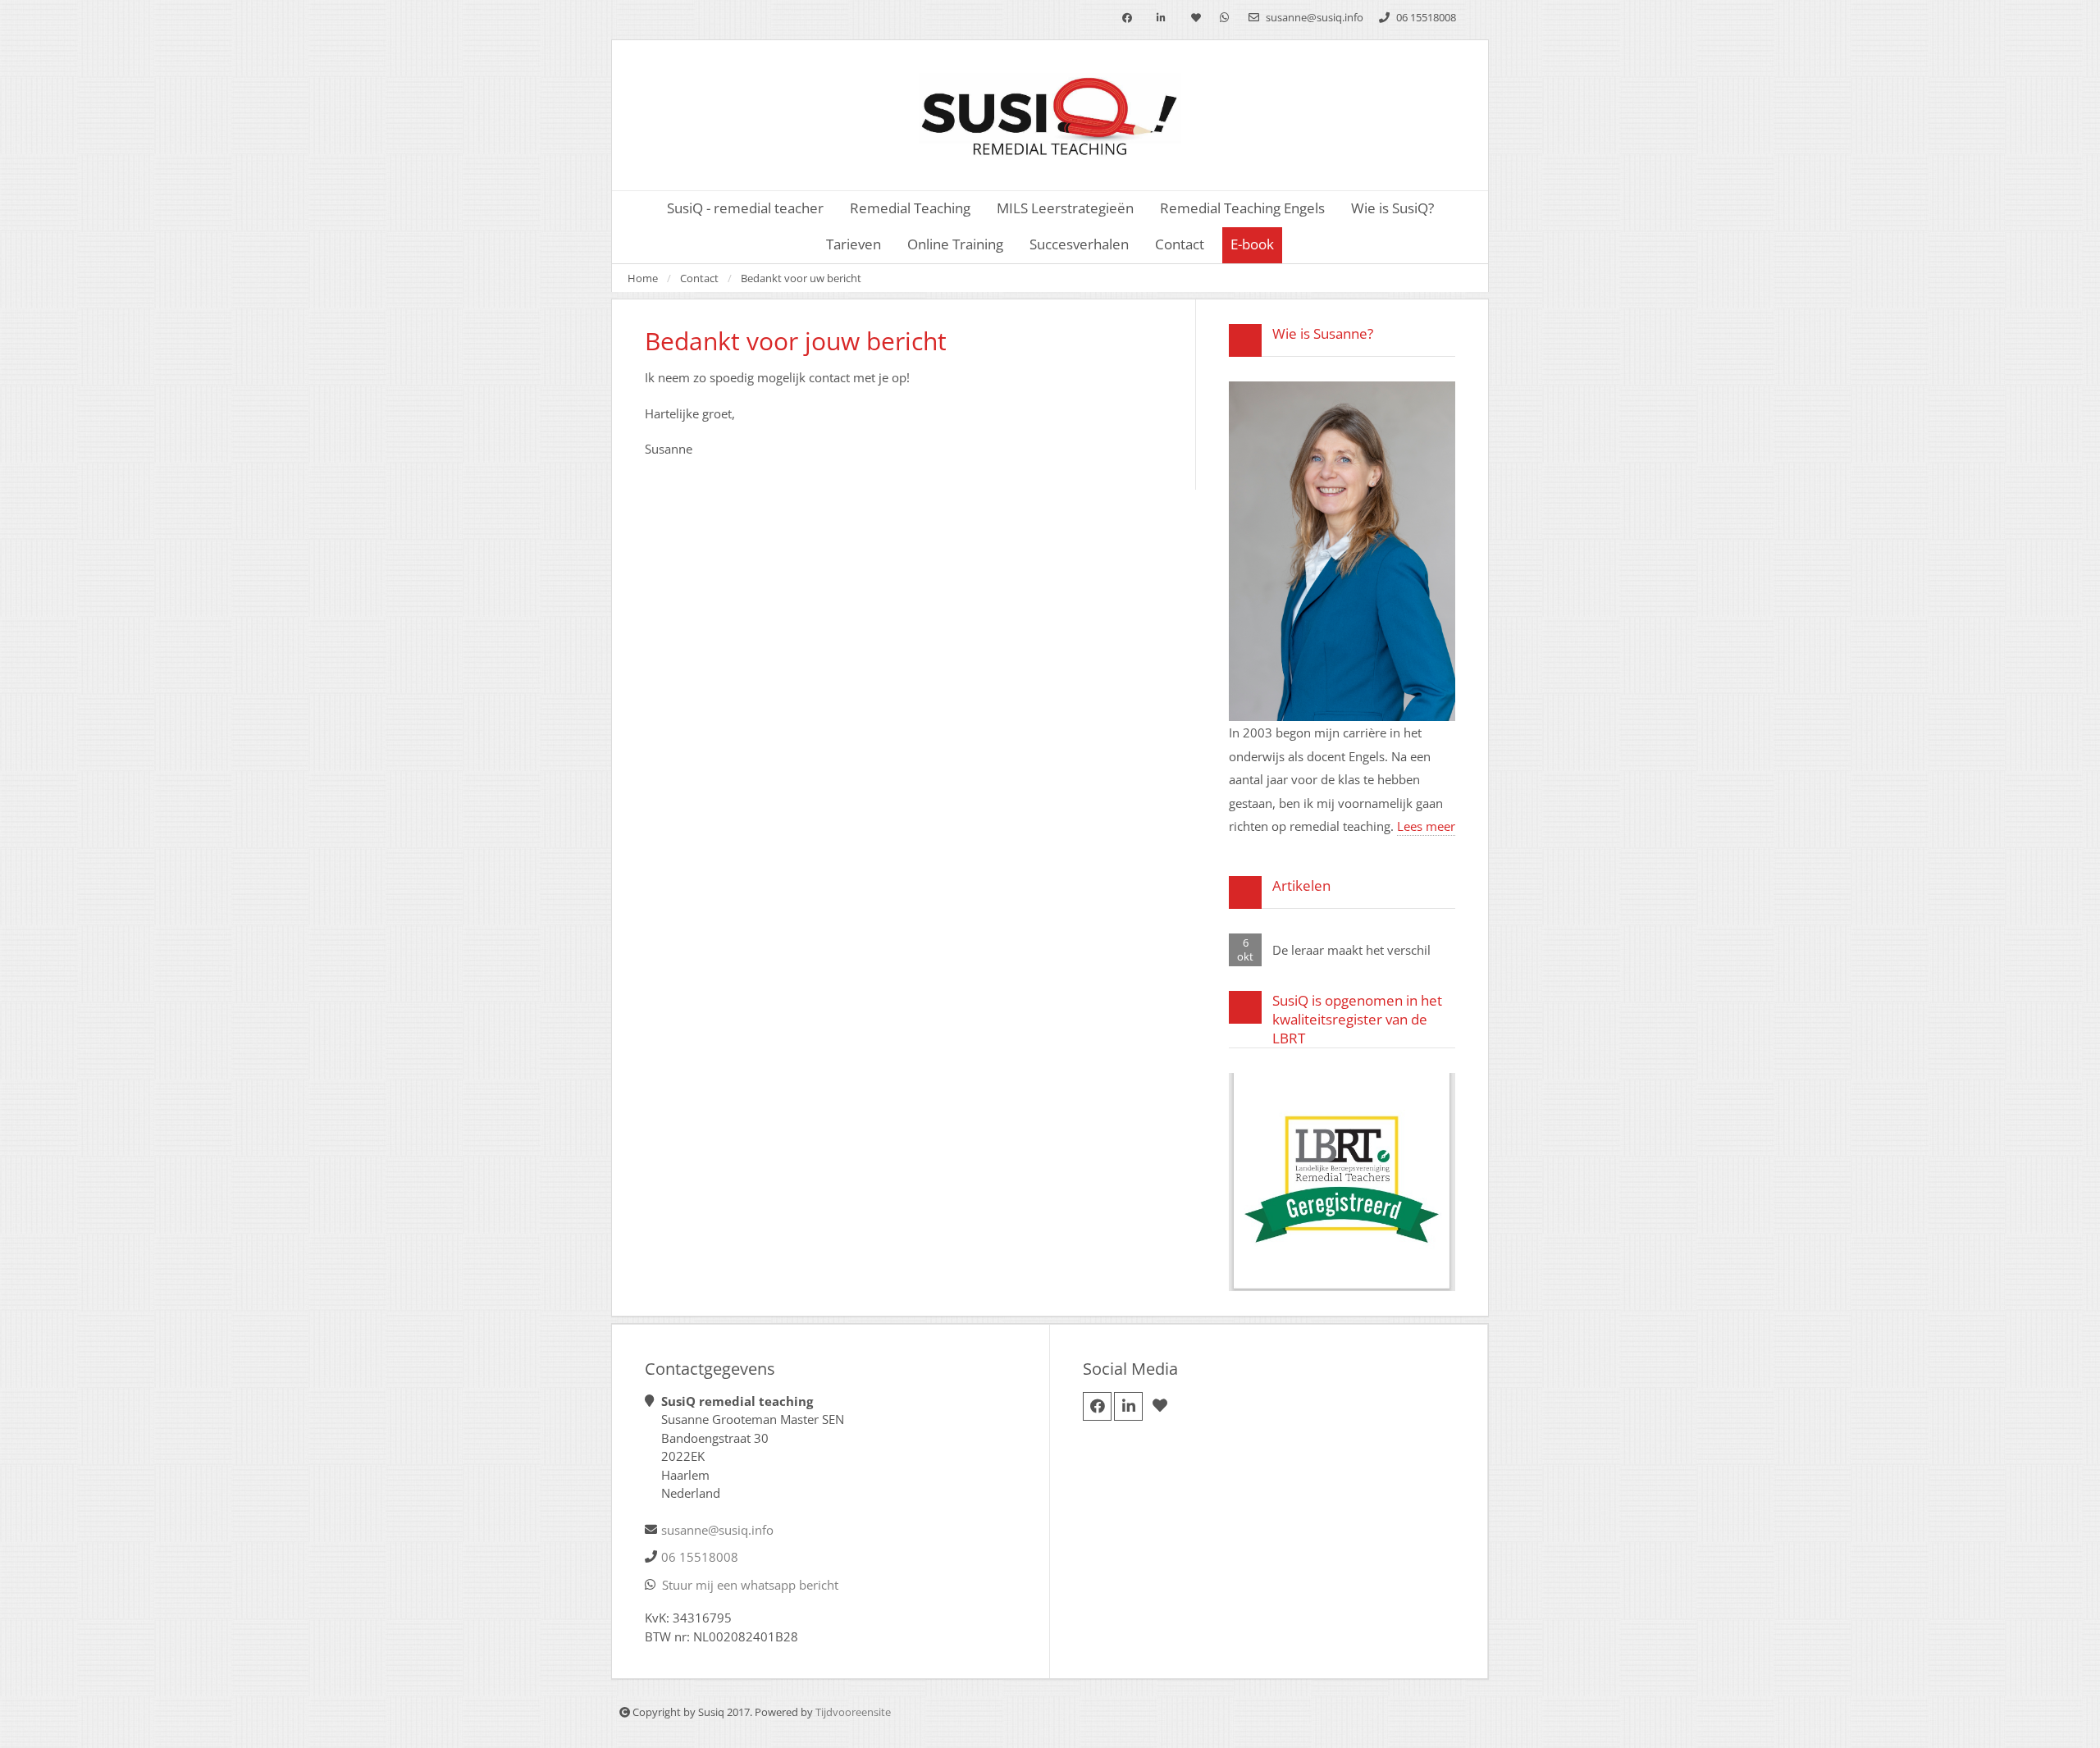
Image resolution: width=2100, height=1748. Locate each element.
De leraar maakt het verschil (1351, 950)
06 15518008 (1425, 17)
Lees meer (1426, 826)
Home (643, 278)
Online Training (955, 244)
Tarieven (854, 244)
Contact (699, 278)
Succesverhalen (1079, 244)
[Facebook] (1127, 18)
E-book (1252, 244)
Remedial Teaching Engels (1242, 208)
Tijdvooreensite (853, 1712)
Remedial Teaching (910, 208)
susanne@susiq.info (1313, 17)
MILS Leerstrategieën (1065, 208)
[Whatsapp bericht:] (1224, 17)
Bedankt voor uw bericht (801, 278)
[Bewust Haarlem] (1196, 18)
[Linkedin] (1161, 18)
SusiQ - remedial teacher (745, 208)
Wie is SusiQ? (1392, 208)
